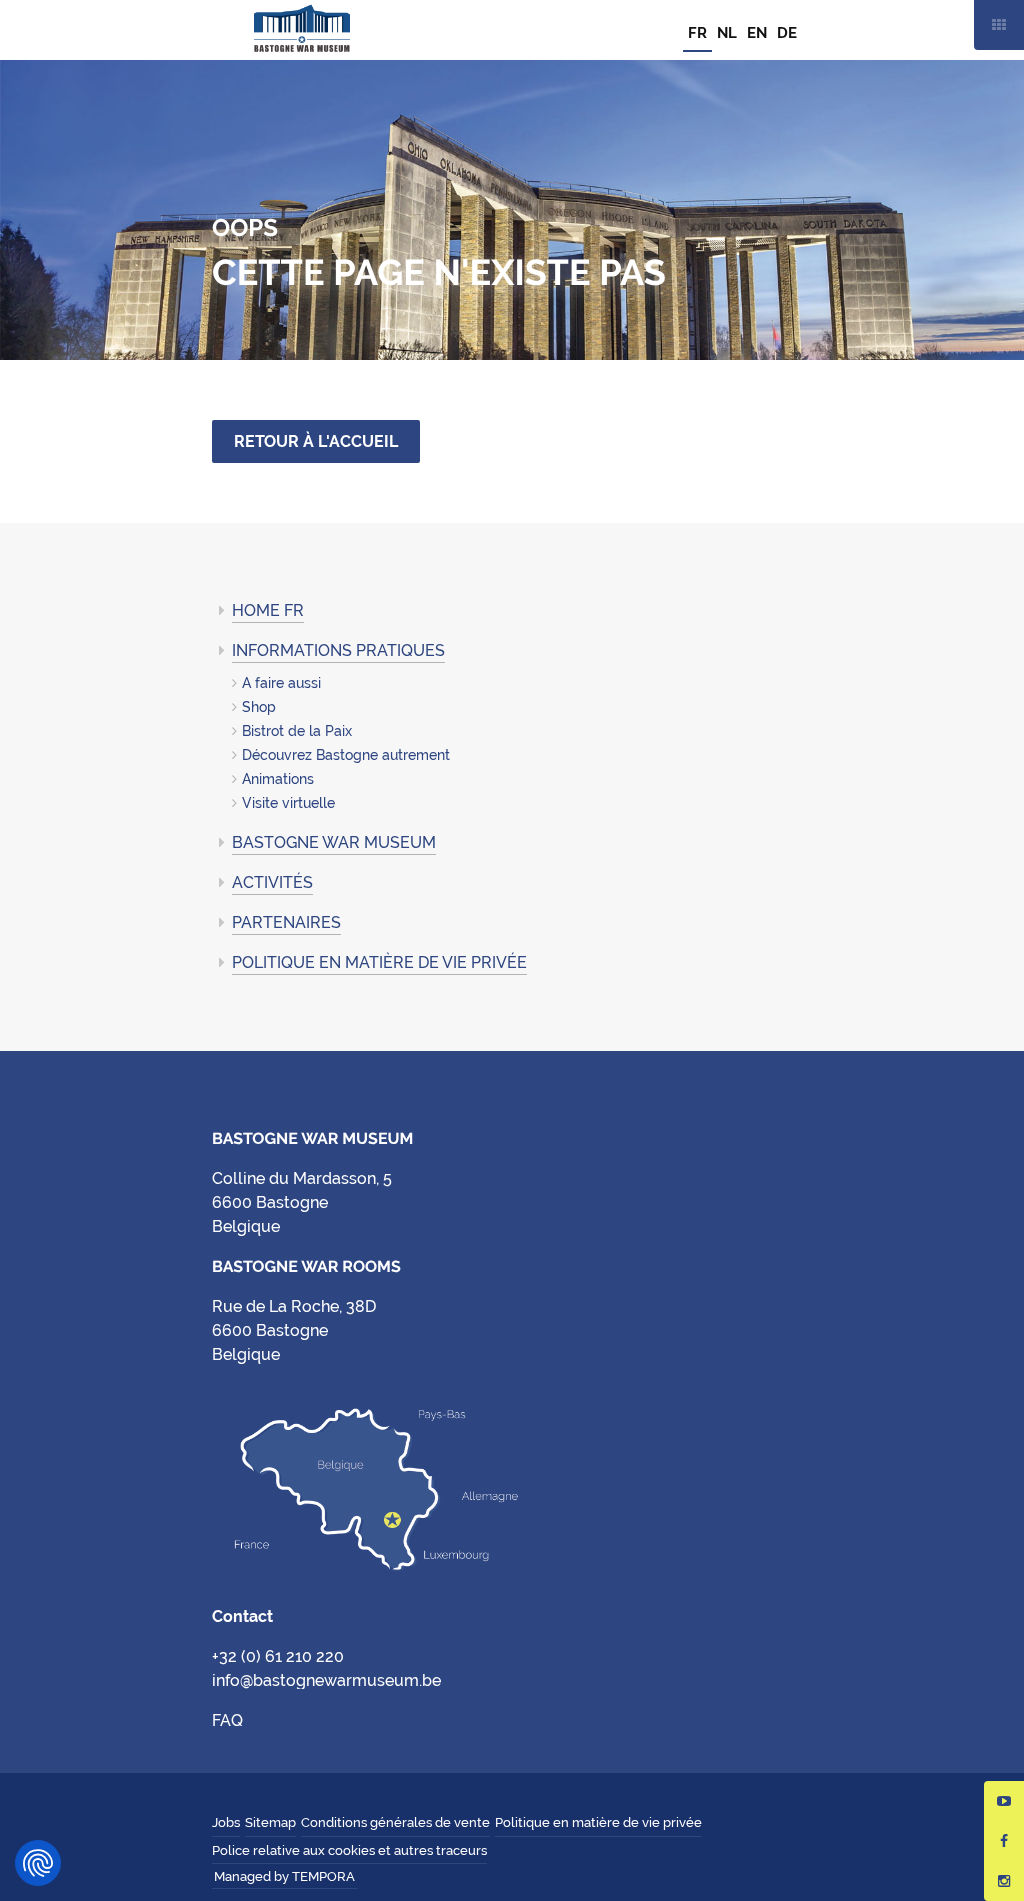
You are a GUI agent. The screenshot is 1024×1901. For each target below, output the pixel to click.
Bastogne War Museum (302, 30)
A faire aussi (281, 683)
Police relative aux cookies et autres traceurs (349, 1850)
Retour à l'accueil (316, 441)
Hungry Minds (372, 1878)
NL (727, 33)
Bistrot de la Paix (297, 731)
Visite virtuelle (288, 803)
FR (697, 33)
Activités (272, 882)
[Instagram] (1004, 1881)
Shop (259, 707)
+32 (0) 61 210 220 (278, 1656)
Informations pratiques (338, 650)
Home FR (268, 610)
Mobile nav (999, 25)
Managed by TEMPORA (284, 1876)
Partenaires (286, 922)
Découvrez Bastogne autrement (346, 755)
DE (787, 33)
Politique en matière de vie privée (379, 962)
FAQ (227, 1720)
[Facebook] (1004, 1841)
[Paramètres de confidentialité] (38, 1863)
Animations (278, 779)
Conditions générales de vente (395, 1822)
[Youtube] (1004, 1801)
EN (757, 33)
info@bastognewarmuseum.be (326, 1680)
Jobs (226, 1822)
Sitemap (270, 1822)
